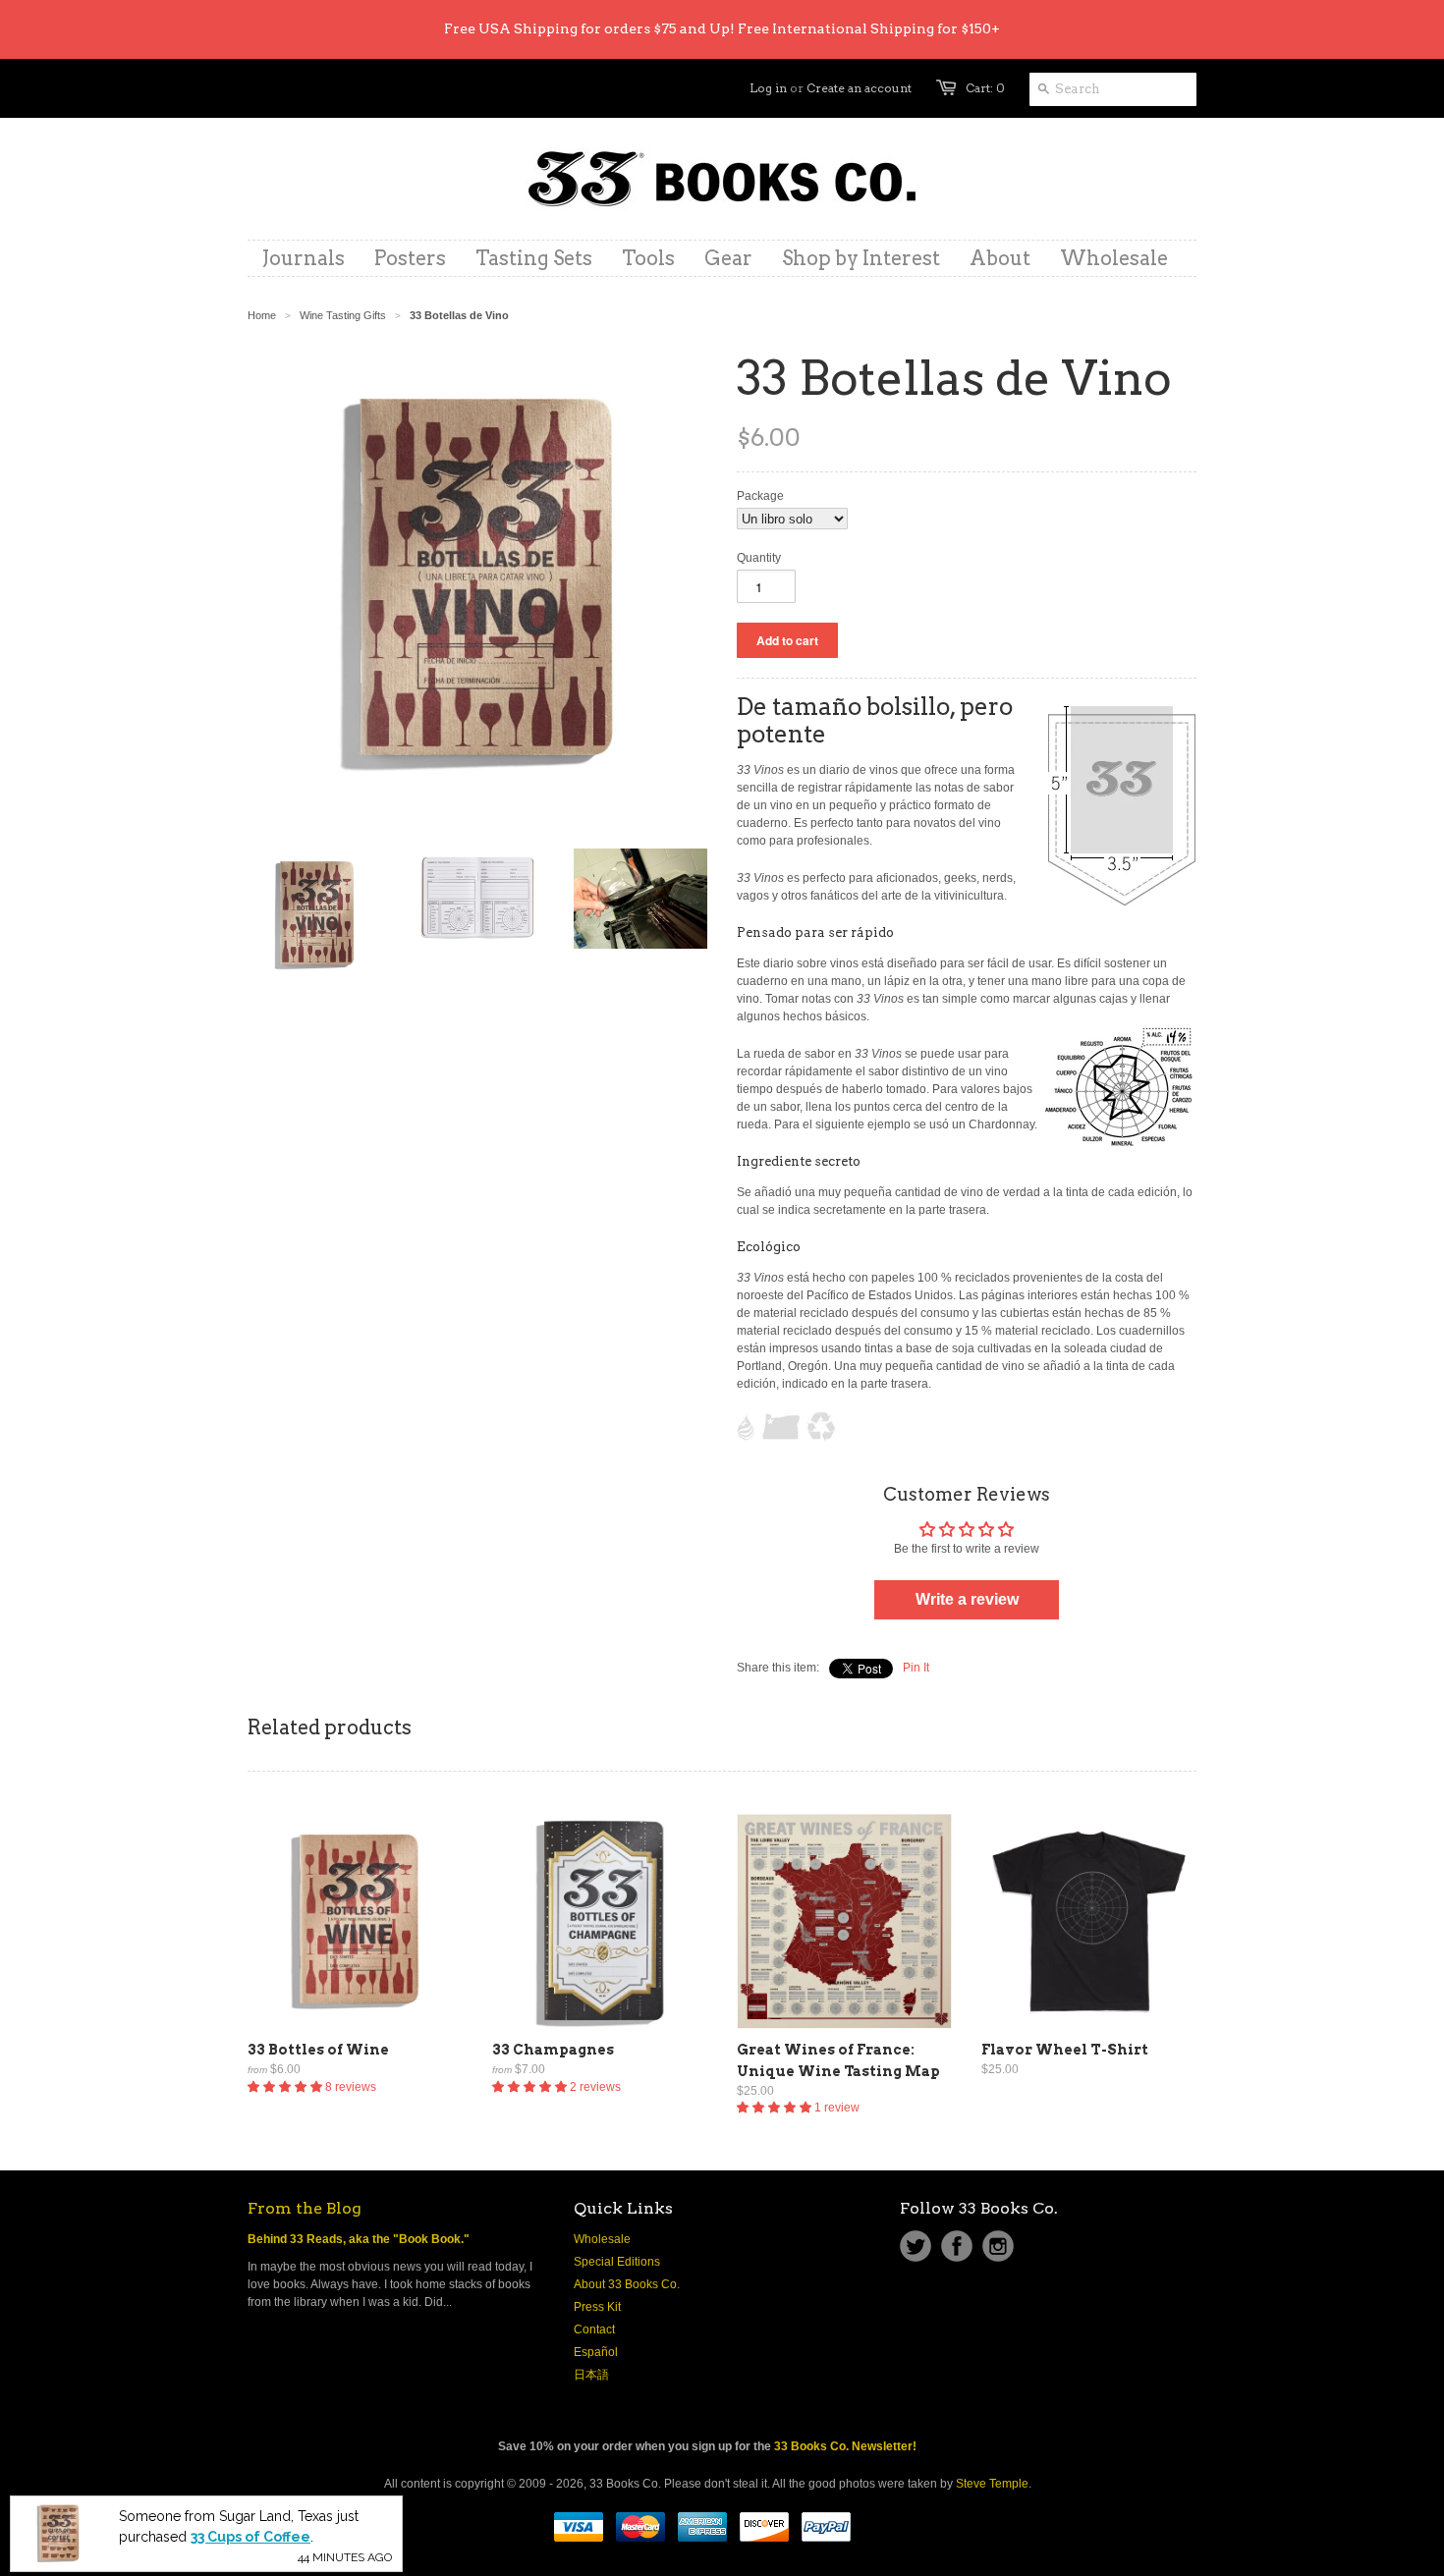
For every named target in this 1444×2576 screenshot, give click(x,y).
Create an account (859, 88)
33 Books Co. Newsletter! (845, 2446)
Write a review (967, 1599)
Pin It (916, 1668)
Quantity (759, 558)
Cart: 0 (985, 88)
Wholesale (602, 2239)
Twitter (916, 2246)
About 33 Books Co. (627, 2284)
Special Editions (617, 2262)
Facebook (957, 2246)
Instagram (998, 2246)
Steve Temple (992, 2484)
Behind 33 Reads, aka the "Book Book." (359, 2239)
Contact (594, 2329)
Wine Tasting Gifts (343, 315)
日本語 (591, 2375)
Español (596, 2352)
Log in (768, 88)
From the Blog (305, 2208)
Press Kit (597, 2307)
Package (760, 496)
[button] (286, 2087)
